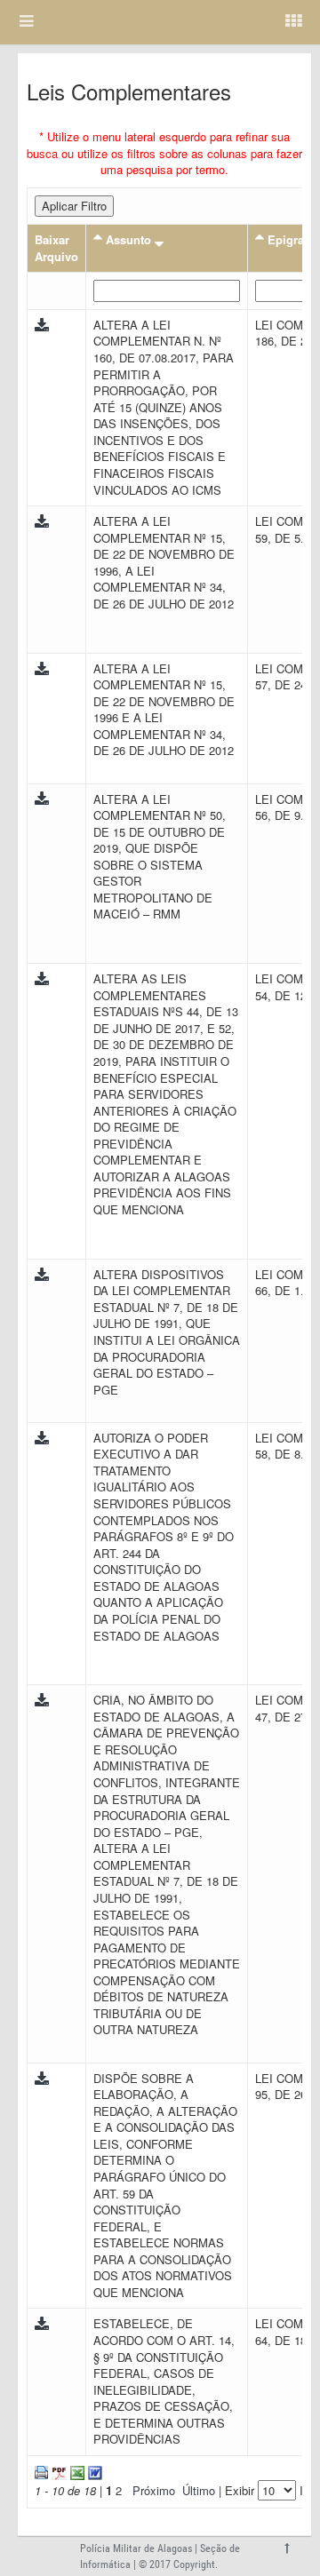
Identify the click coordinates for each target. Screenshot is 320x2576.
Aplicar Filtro (74, 206)
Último (199, 2490)
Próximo (154, 2490)
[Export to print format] (41, 2471)
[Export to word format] (93, 2471)
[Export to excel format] (76, 2471)
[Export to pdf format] (57, 2471)
